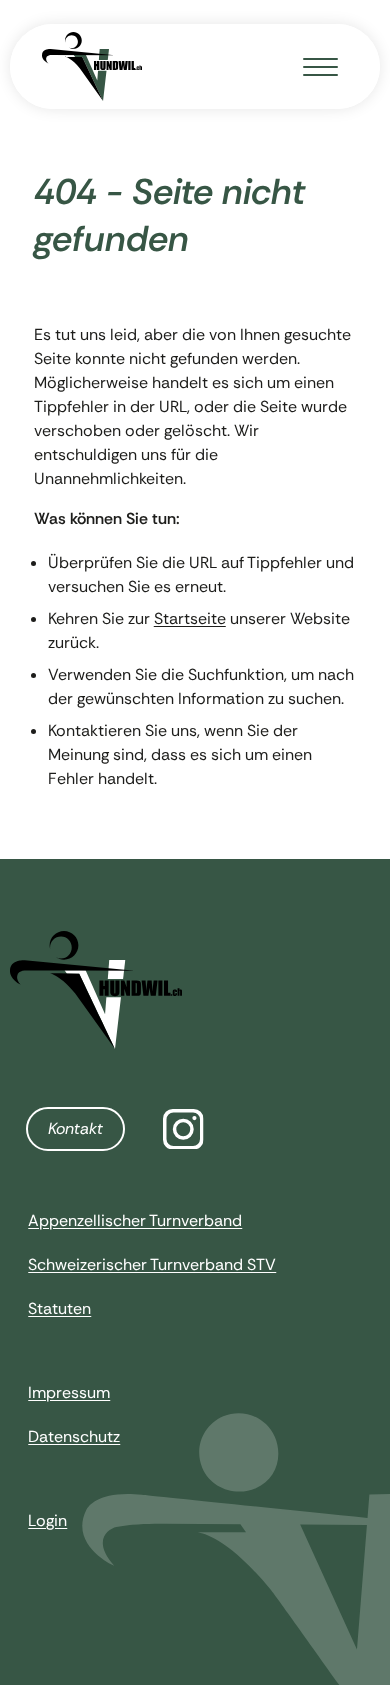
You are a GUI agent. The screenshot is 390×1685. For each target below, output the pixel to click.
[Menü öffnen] (320, 66)
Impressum (69, 1392)
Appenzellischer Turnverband (135, 1220)
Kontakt (75, 1128)
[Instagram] (183, 1129)
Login (47, 1520)
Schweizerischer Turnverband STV (152, 1264)
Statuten (59, 1308)
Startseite (190, 618)
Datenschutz (74, 1436)
